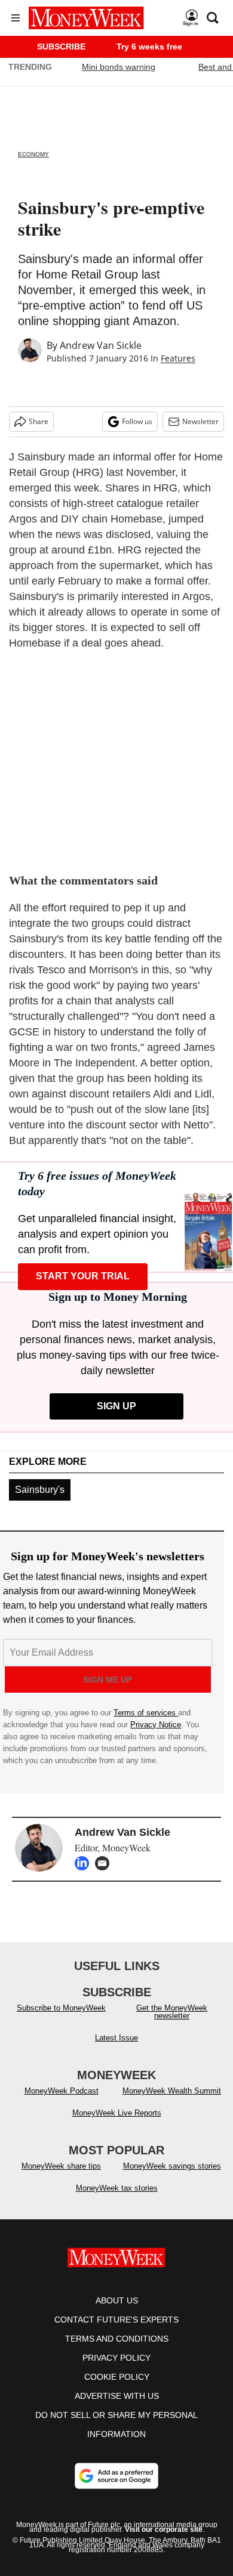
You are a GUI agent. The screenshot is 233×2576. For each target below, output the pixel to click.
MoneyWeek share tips (61, 2178)
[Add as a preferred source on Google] (116, 2488)
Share (39, 421)
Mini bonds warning (119, 67)
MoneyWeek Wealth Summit (172, 2103)
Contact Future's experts (116, 2331)
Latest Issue (116, 2050)
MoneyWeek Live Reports (117, 2125)
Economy (33, 154)
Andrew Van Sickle (101, 345)
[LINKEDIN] (85, 1863)
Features (178, 358)
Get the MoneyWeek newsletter (172, 2024)
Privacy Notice (156, 1725)
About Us (117, 2312)
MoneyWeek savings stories (172, 2178)
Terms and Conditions (117, 2351)
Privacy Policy (116, 2370)
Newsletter (200, 421)
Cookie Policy (117, 2389)
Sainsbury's (40, 1490)
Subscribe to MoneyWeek (61, 2020)
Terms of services (146, 1713)
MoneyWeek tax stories (117, 2200)
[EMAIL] (105, 1863)
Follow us (137, 421)
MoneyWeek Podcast (62, 2103)
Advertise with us (117, 2408)
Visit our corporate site (164, 2541)
